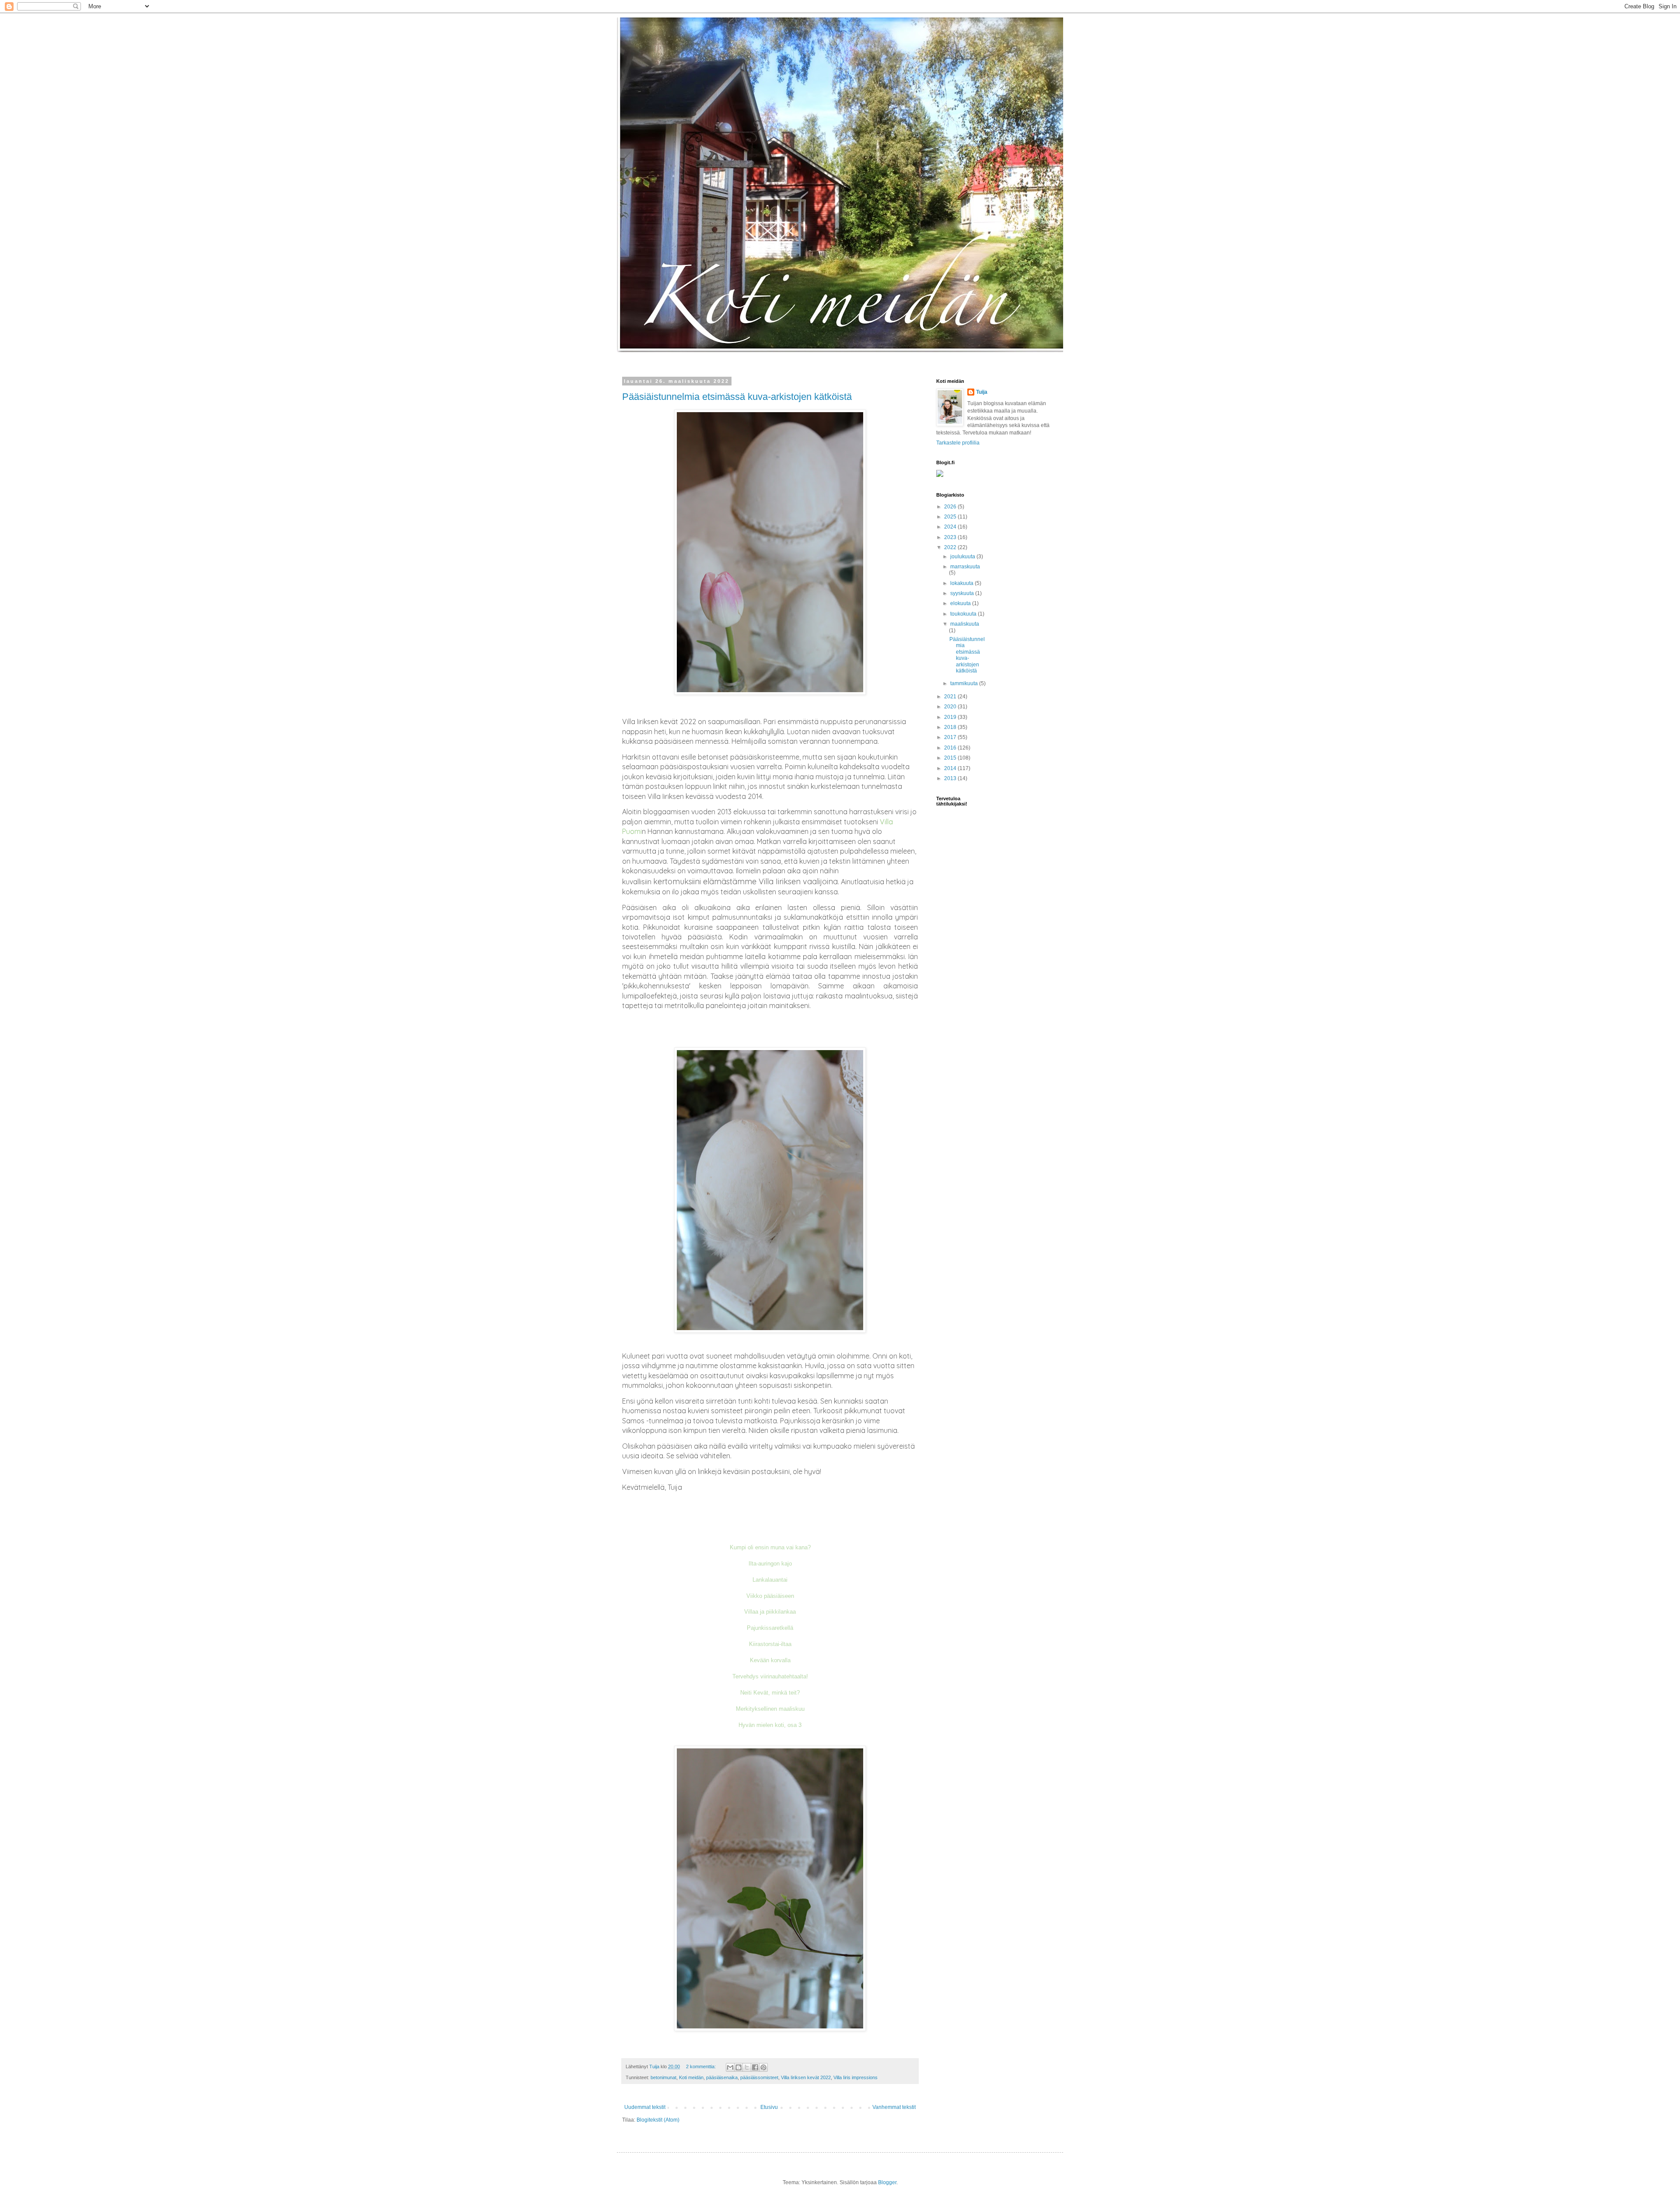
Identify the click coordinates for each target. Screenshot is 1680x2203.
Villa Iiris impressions (856, 2077)
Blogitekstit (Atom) (658, 2120)
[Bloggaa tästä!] (738, 2067)
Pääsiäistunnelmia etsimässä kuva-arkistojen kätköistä (737, 397)
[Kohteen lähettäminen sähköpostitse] (730, 2067)
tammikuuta (965, 683)
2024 (951, 527)
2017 (951, 737)
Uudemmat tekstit (645, 2107)
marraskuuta (965, 567)
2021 (951, 697)
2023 (951, 537)
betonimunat (663, 2077)
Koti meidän (691, 2077)
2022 (951, 547)
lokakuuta (962, 583)
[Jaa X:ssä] (747, 2067)
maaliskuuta (965, 624)
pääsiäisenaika (722, 2077)
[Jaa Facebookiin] (755, 2067)
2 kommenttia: (702, 2066)
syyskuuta (963, 593)
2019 (951, 717)
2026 (951, 507)
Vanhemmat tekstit (894, 2107)
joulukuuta (963, 557)
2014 (951, 768)
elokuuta (961, 603)
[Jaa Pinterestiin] (763, 2067)
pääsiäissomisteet (759, 2077)
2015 (951, 758)
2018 (951, 727)
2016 (951, 748)
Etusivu (769, 2107)
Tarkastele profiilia (958, 443)
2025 (951, 517)
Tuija (982, 392)
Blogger (887, 2182)
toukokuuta (964, 614)
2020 (951, 707)
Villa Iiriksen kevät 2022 (806, 2077)
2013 (951, 778)
